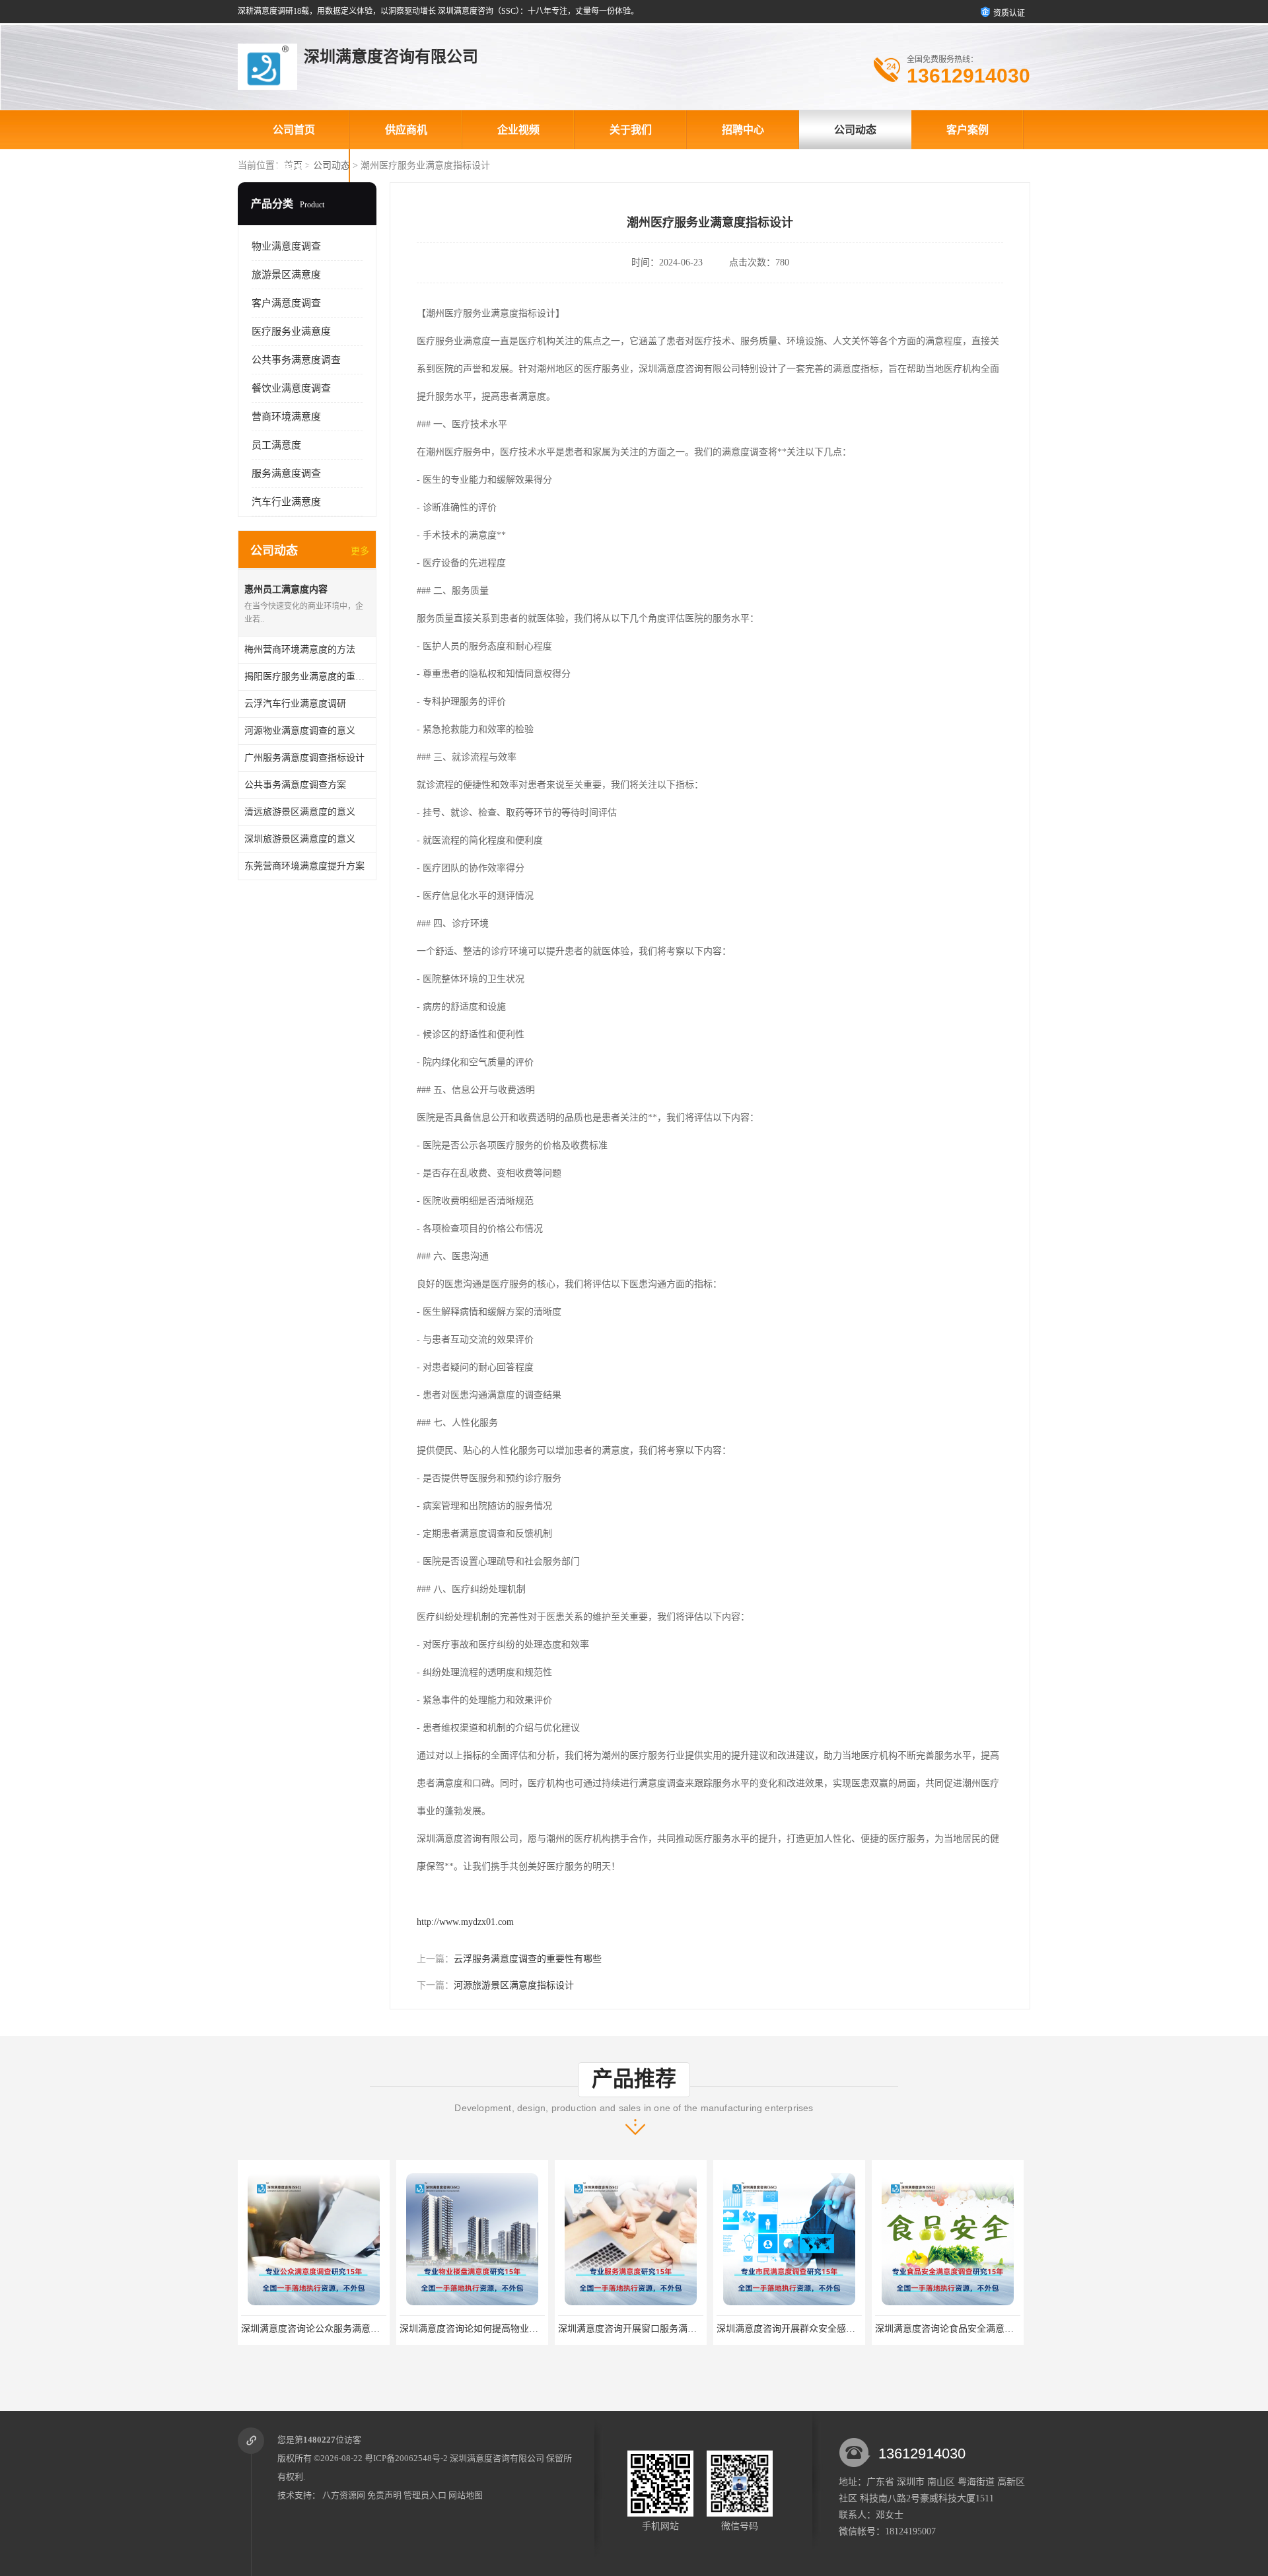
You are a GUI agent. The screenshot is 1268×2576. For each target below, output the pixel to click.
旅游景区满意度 (286, 275)
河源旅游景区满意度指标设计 (514, 1985)
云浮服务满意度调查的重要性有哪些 (528, 1959)
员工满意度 (276, 445)
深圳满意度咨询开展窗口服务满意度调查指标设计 (659, 2329)
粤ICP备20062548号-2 (406, 2458)
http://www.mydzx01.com (465, 1922)
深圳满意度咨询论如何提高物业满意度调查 (487, 2329)
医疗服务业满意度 (291, 331)
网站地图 (466, 2495)
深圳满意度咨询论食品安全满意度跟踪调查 (962, 2329)
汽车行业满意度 (286, 502)
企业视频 (518, 130)
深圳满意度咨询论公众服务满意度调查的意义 (333, 2329)
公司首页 (294, 130)
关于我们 (631, 130)
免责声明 (384, 2495)
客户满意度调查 (286, 303)
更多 (360, 551)
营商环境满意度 (286, 417)
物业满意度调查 (286, 246)
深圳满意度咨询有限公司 (497, 2458)
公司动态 (855, 130)
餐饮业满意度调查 (291, 388)
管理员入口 (425, 2495)
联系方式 (294, 169)
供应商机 (406, 130)
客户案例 (968, 130)
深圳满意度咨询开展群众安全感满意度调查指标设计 (822, 2329)
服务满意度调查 (286, 473)
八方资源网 (344, 2495)
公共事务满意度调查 (296, 360)
